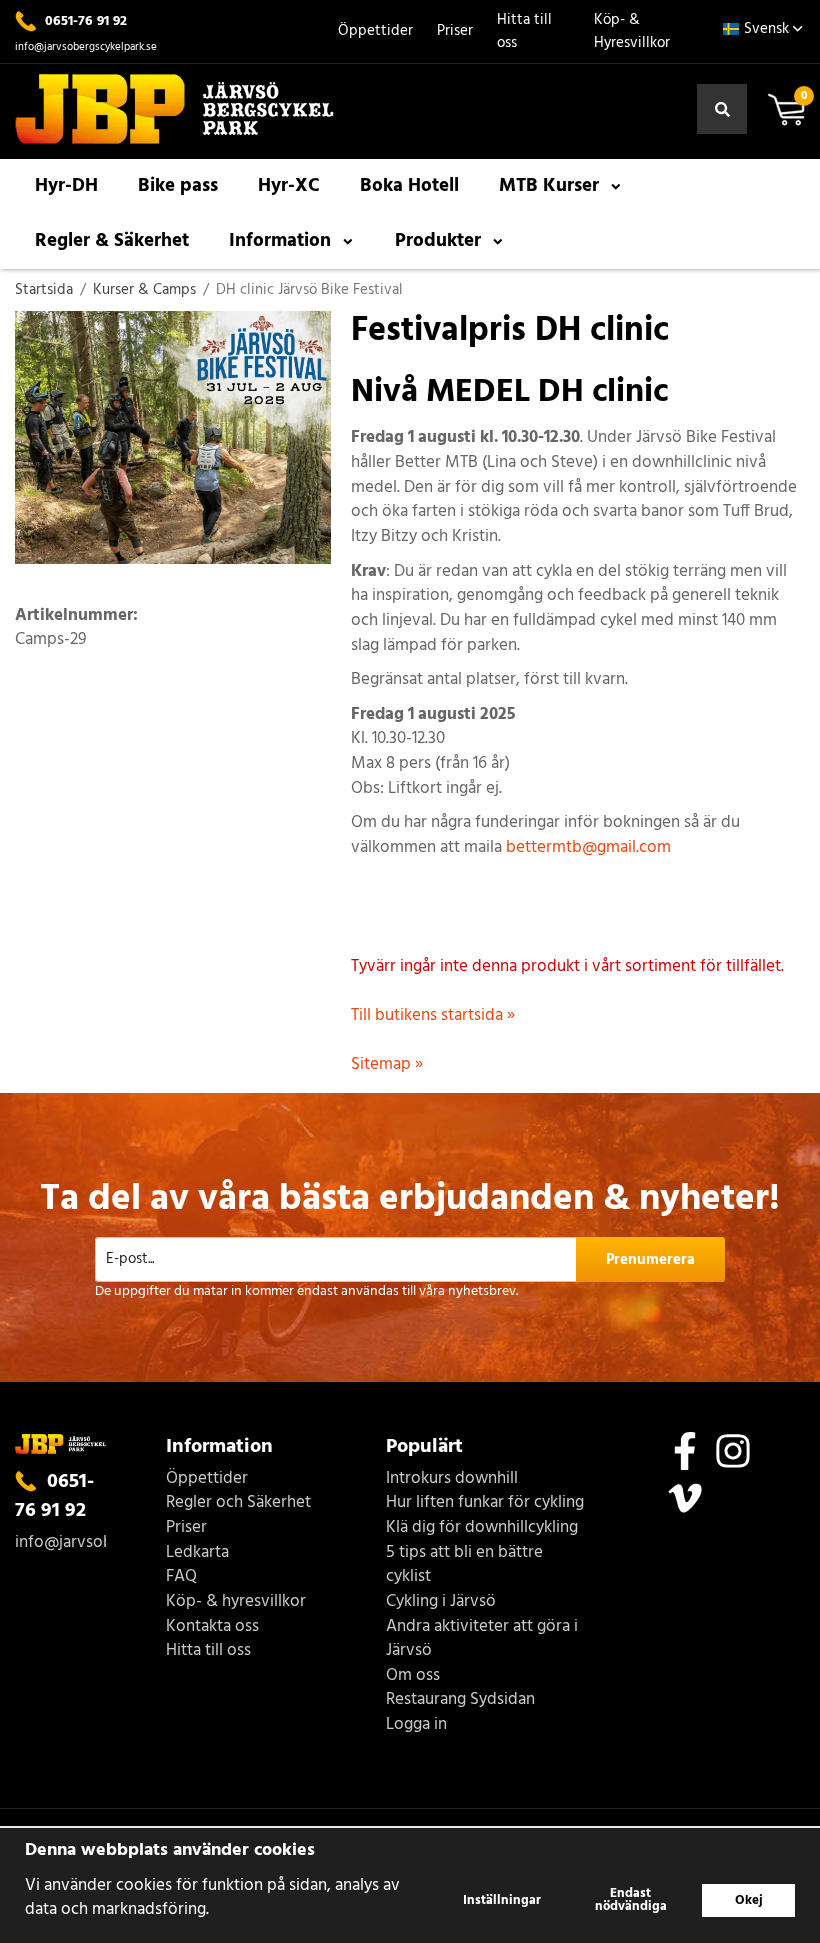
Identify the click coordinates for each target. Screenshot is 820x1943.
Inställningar (502, 1900)
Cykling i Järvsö (441, 1602)
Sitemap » (387, 1064)
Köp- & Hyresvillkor (632, 31)
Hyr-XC (289, 186)
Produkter (438, 241)
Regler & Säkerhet (112, 241)
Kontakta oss (212, 1627)
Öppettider (375, 31)
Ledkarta (197, 1553)
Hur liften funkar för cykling (485, 1503)
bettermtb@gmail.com (588, 847)
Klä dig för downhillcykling (482, 1528)
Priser (455, 31)
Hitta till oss (524, 31)
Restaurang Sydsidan (460, 1700)
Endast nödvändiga (631, 1900)
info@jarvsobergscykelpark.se (86, 47)
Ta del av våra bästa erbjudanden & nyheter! (410, 1199)
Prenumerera (650, 1260)
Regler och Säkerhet (238, 1503)
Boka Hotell (409, 186)
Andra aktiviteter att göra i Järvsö (482, 1639)
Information (280, 241)
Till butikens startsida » (433, 1015)
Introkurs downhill (452, 1479)
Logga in (416, 1725)
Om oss (413, 1676)
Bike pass (178, 186)
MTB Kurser (549, 186)
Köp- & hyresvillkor (236, 1602)
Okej (749, 1900)
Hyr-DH (66, 186)
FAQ (181, 1577)
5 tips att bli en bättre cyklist (464, 1565)
